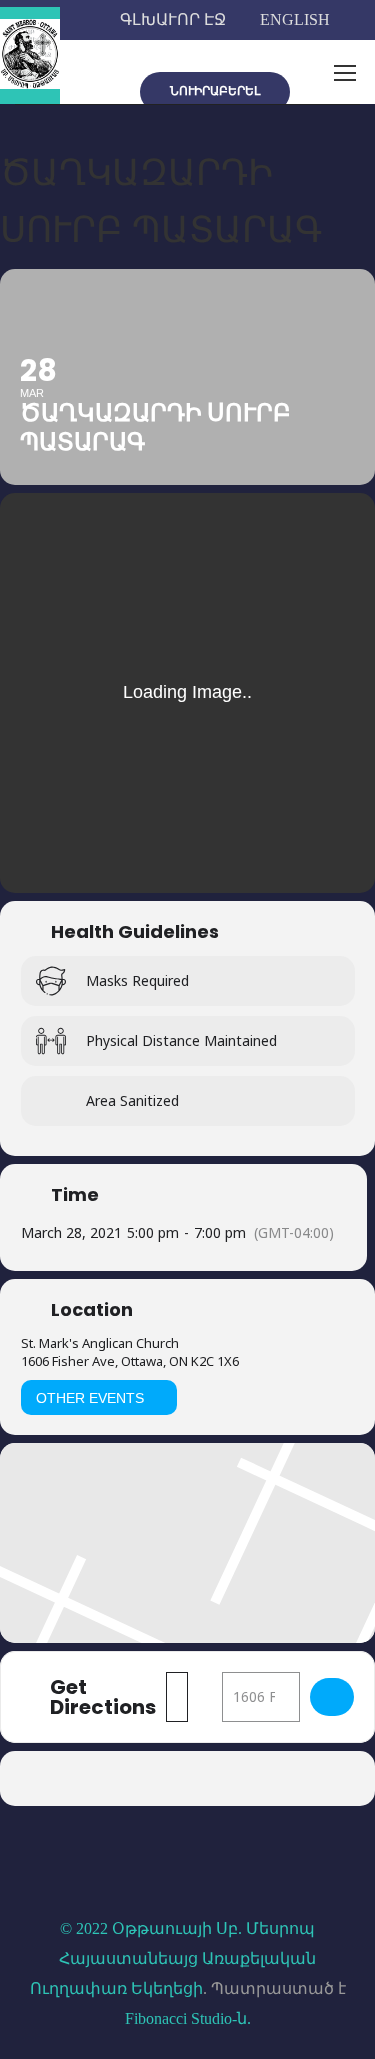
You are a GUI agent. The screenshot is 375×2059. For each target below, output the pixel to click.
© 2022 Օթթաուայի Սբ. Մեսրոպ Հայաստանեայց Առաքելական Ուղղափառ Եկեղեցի (173, 1958)
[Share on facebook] (105, 1778)
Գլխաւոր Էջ (173, 19)
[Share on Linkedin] (185, 1778)
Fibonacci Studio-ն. (188, 2018)
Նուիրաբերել (215, 90)
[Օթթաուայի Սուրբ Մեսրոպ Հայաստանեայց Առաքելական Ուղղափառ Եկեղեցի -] (30, 55)
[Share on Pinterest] (225, 1778)
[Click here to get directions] (332, 1697)
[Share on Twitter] (145, 1778)
